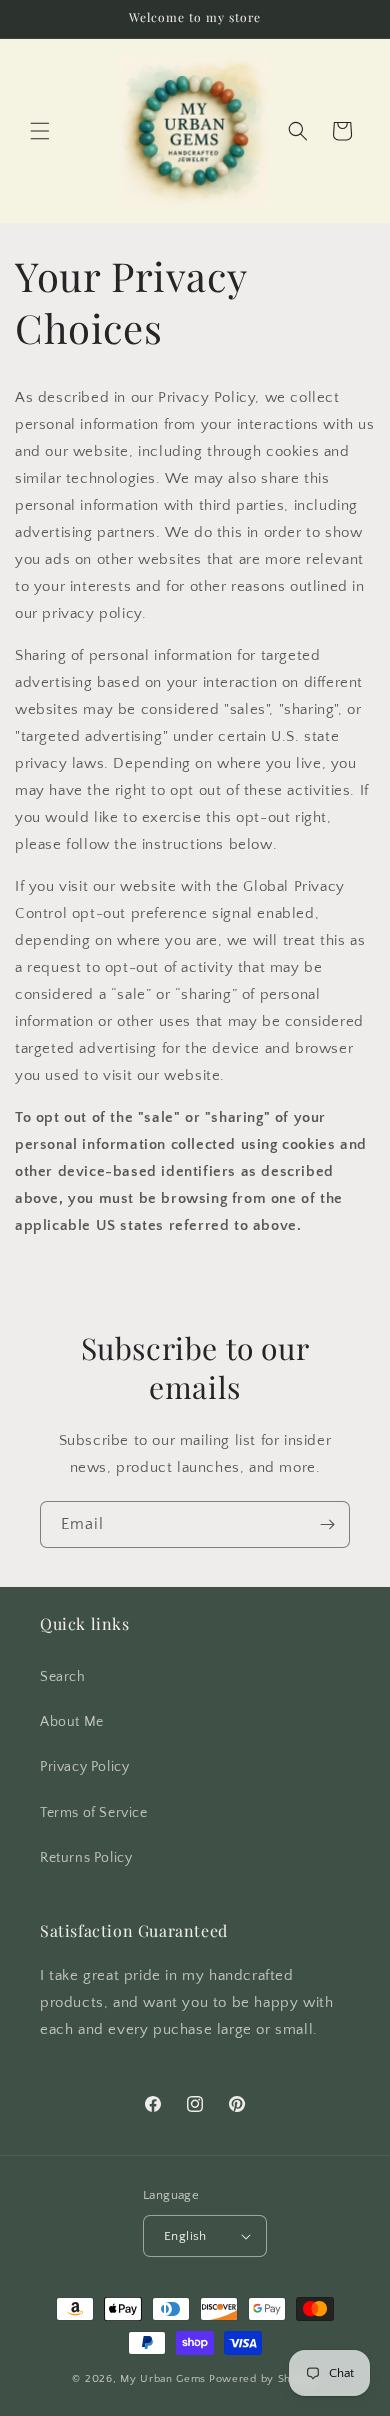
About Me (72, 1722)
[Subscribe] (327, 1524)
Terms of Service (94, 1813)
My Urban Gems (163, 2379)
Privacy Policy (84, 1767)
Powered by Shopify (263, 2379)
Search (63, 1677)
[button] (40, 131)
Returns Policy (86, 1858)
